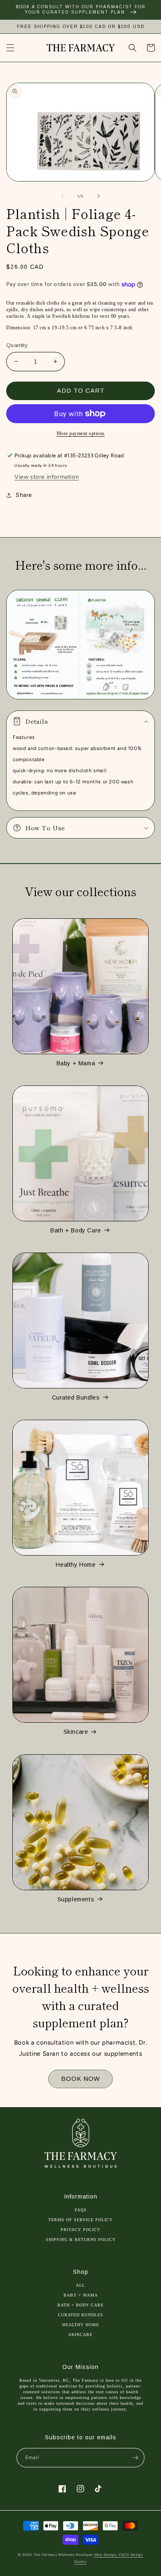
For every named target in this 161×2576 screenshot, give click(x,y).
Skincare (76, 1732)
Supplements (76, 1899)
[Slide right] (99, 196)
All (80, 2285)
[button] (10, 48)
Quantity (17, 345)
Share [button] (24, 495)
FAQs (81, 2210)
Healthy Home (76, 1565)
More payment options (81, 433)
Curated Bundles (76, 1397)
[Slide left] (62, 196)
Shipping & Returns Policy (81, 2239)
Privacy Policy (80, 2230)
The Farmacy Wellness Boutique (63, 2555)
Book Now (80, 2079)
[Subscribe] (135, 2458)
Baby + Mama (76, 1063)
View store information (47, 477)
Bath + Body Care (76, 1230)
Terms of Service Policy (80, 2220)
